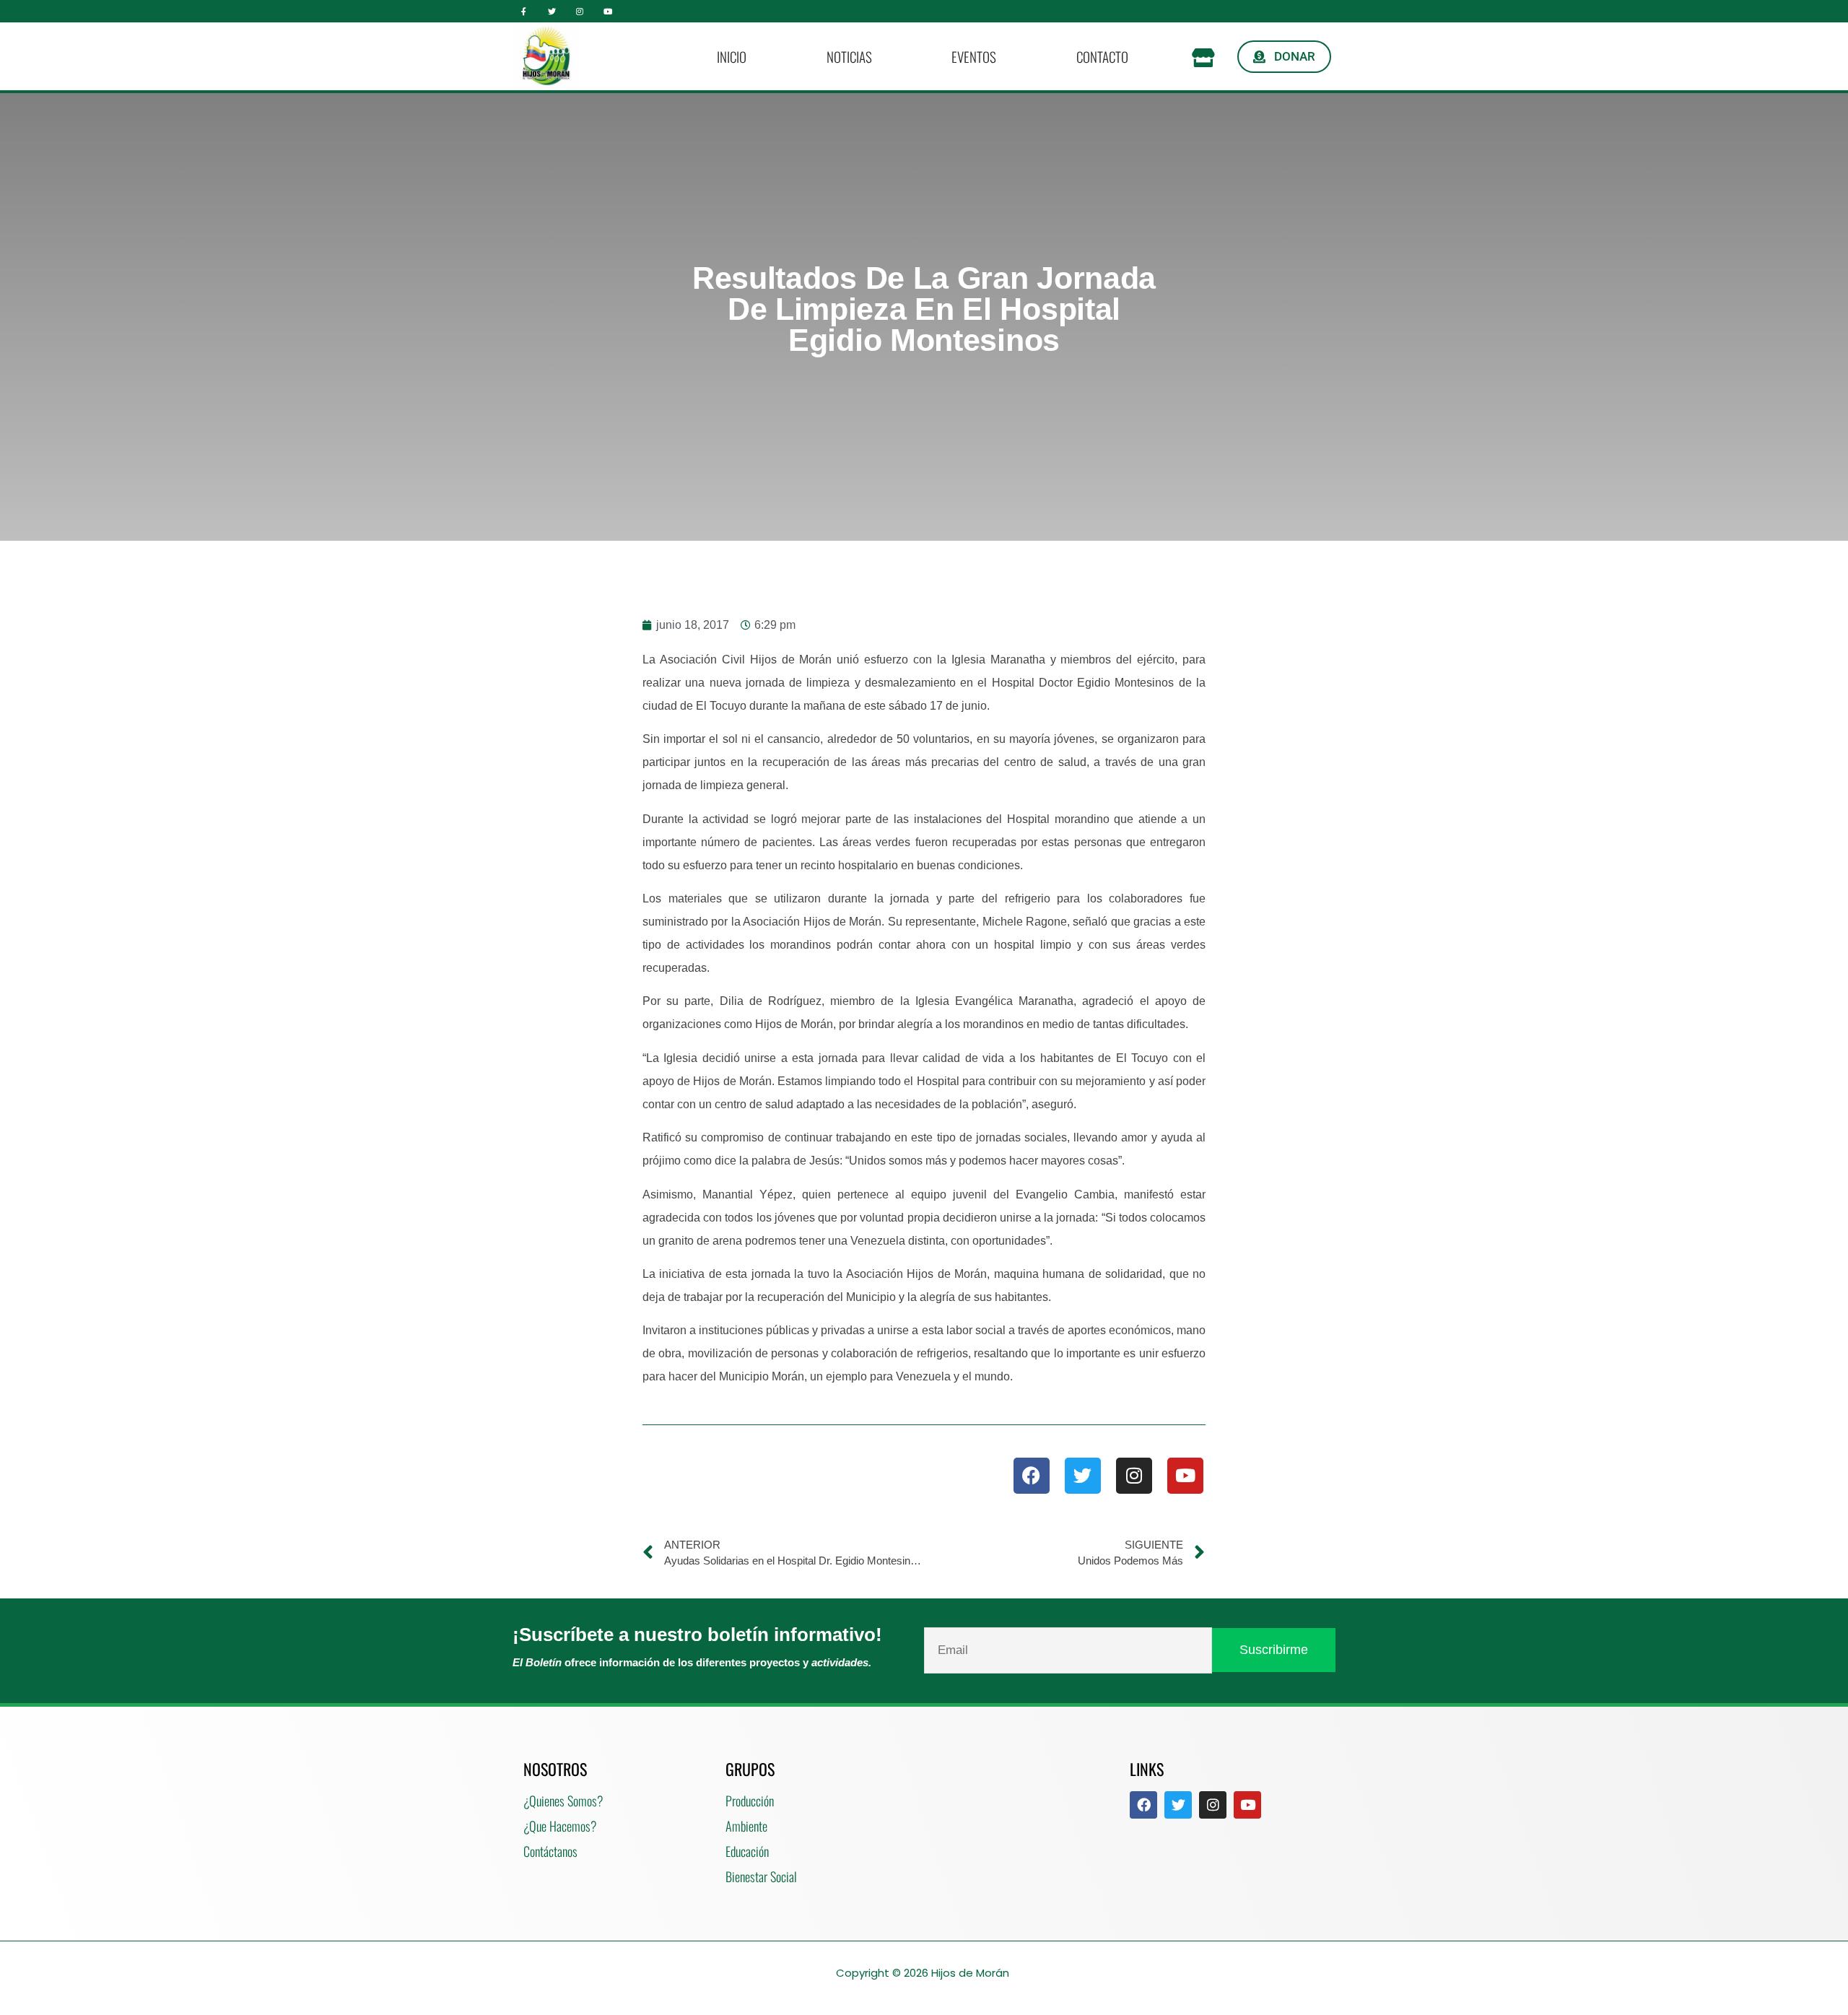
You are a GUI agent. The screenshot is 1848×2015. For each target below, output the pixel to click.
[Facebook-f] (524, 11)
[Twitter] (552, 11)
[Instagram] (580, 11)
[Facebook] (1032, 1476)
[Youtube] (607, 11)
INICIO (732, 56)
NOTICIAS (849, 56)
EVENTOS (974, 56)
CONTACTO (1102, 56)
